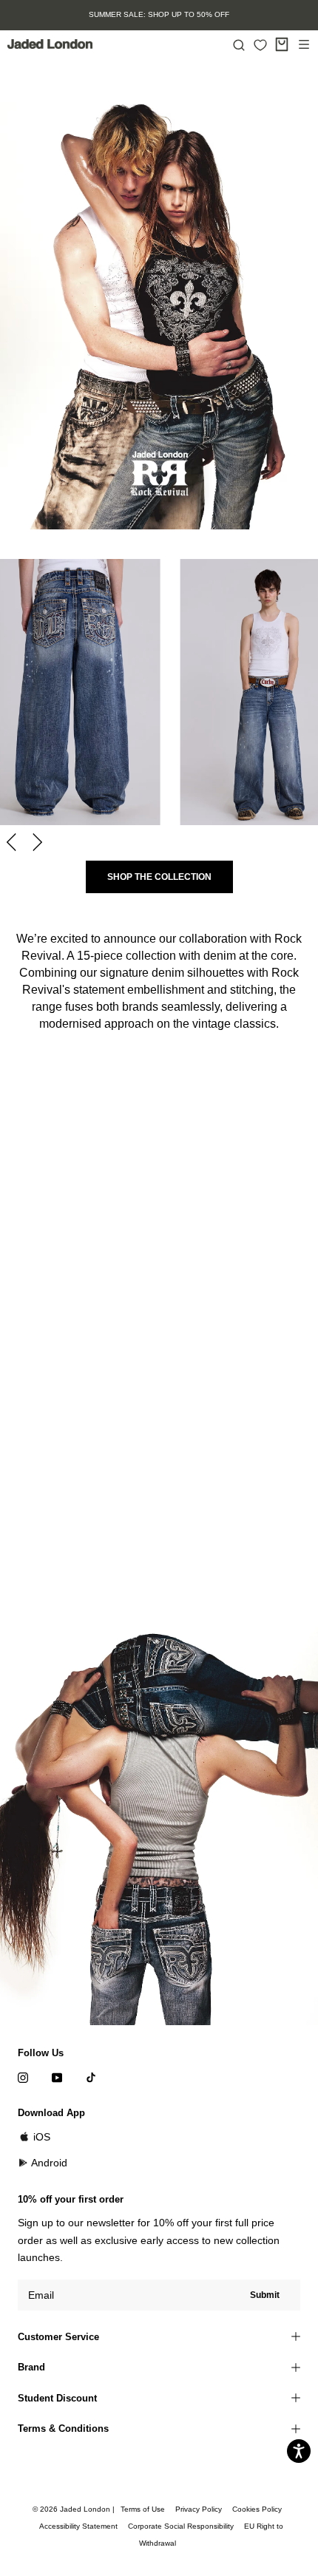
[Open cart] (282, 44)
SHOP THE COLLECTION (159, 877)
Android (49, 2163)
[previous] (13, 842)
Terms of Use (143, 2509)
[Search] (239, 44)
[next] (35, 842)
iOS (42, 2137)
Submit (265, 2295)
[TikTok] (91, 2077)
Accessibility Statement (78, 2526)
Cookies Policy (257, 2509)
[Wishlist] (260, 45)
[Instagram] (23, 2077)
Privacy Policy (199, 2509)
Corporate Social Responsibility (181, 2526)
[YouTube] (57, 2077)
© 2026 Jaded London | (75, 2509)
